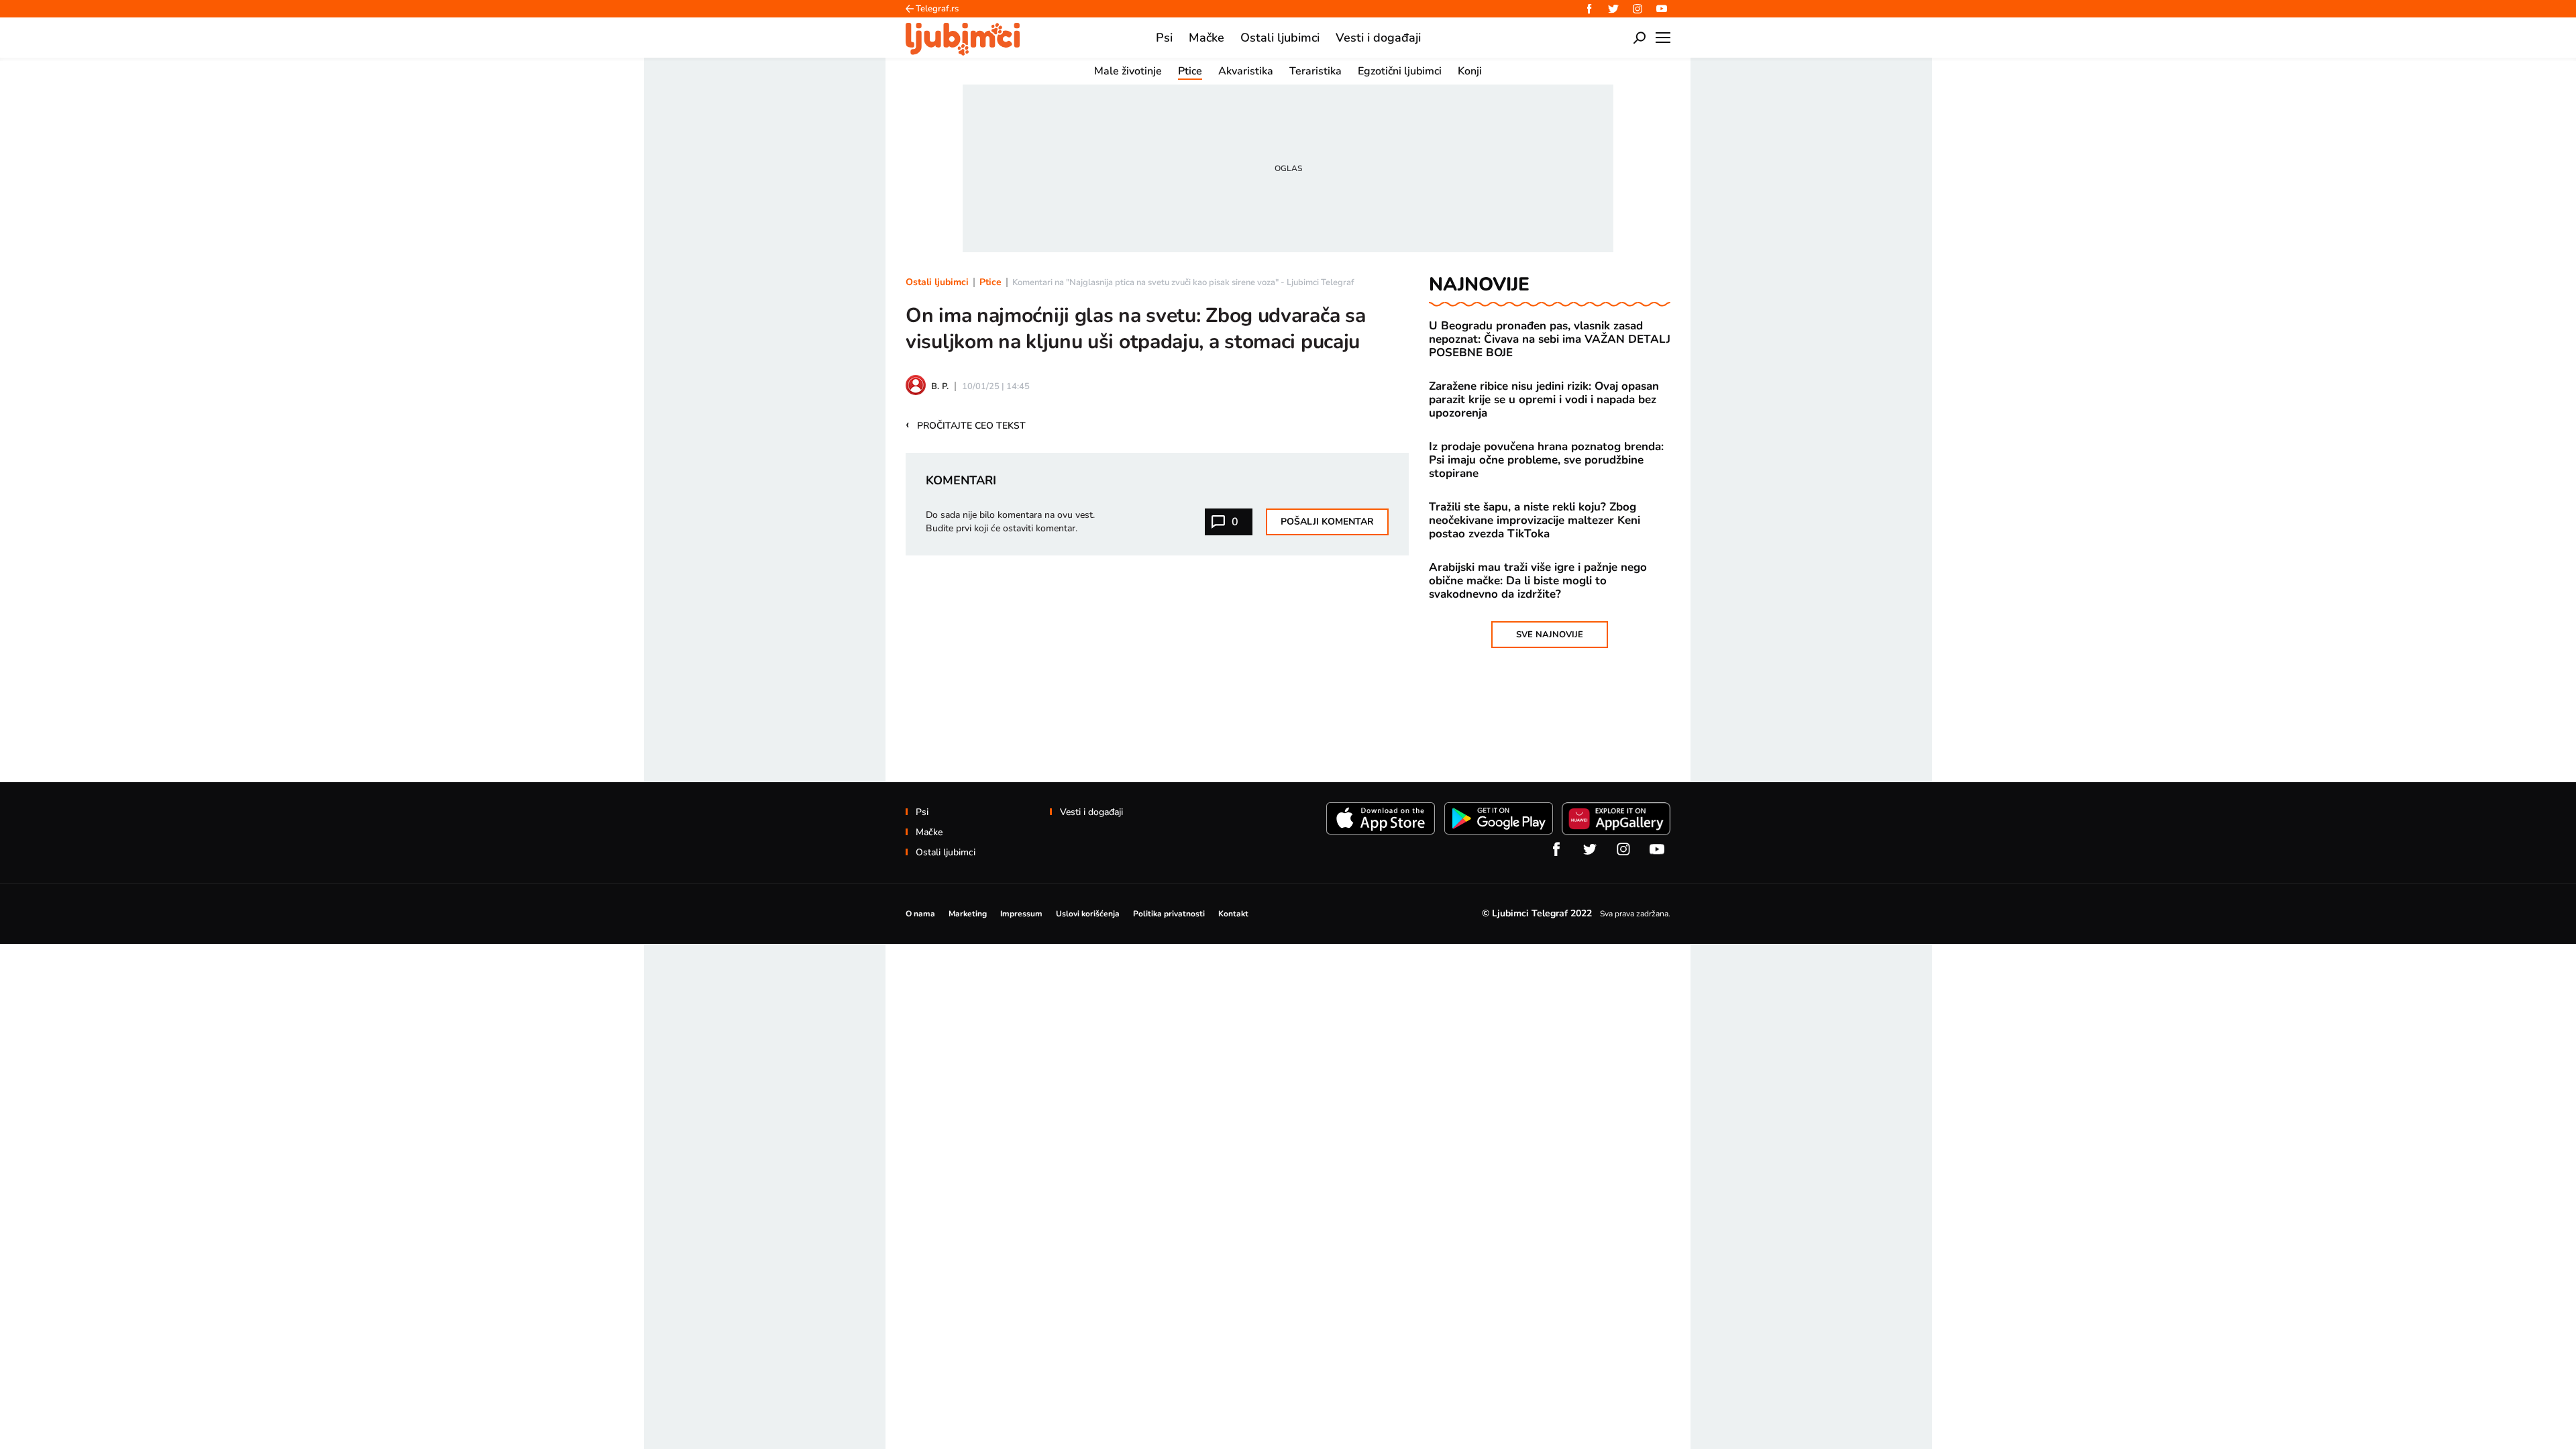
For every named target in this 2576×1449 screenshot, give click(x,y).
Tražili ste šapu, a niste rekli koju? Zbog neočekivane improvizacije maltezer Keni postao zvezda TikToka (1535, 521)
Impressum (1021, 914)
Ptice (990, 282)
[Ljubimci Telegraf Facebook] (1589, 9)
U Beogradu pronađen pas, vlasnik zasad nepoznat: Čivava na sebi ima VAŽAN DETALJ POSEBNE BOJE (1550, 339)
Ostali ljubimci (937, 282)
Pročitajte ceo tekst (966, 425)
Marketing (968, 914)
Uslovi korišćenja (1088, 914)
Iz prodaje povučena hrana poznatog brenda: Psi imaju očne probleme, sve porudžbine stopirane (1546, 460)
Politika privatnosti (1169, 914)
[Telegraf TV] (1662, 9)
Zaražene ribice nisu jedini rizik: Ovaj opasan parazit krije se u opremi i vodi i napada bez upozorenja (1544, 400)
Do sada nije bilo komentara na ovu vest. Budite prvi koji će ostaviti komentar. (1010, 522)
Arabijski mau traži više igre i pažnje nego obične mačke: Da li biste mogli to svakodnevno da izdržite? (1538, 581)
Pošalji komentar (1327, 522)
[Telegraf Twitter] (1613, 9)
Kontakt (1233, 914)
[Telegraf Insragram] (1638, 9)
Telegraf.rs (937, 9)
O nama (920, 914)
